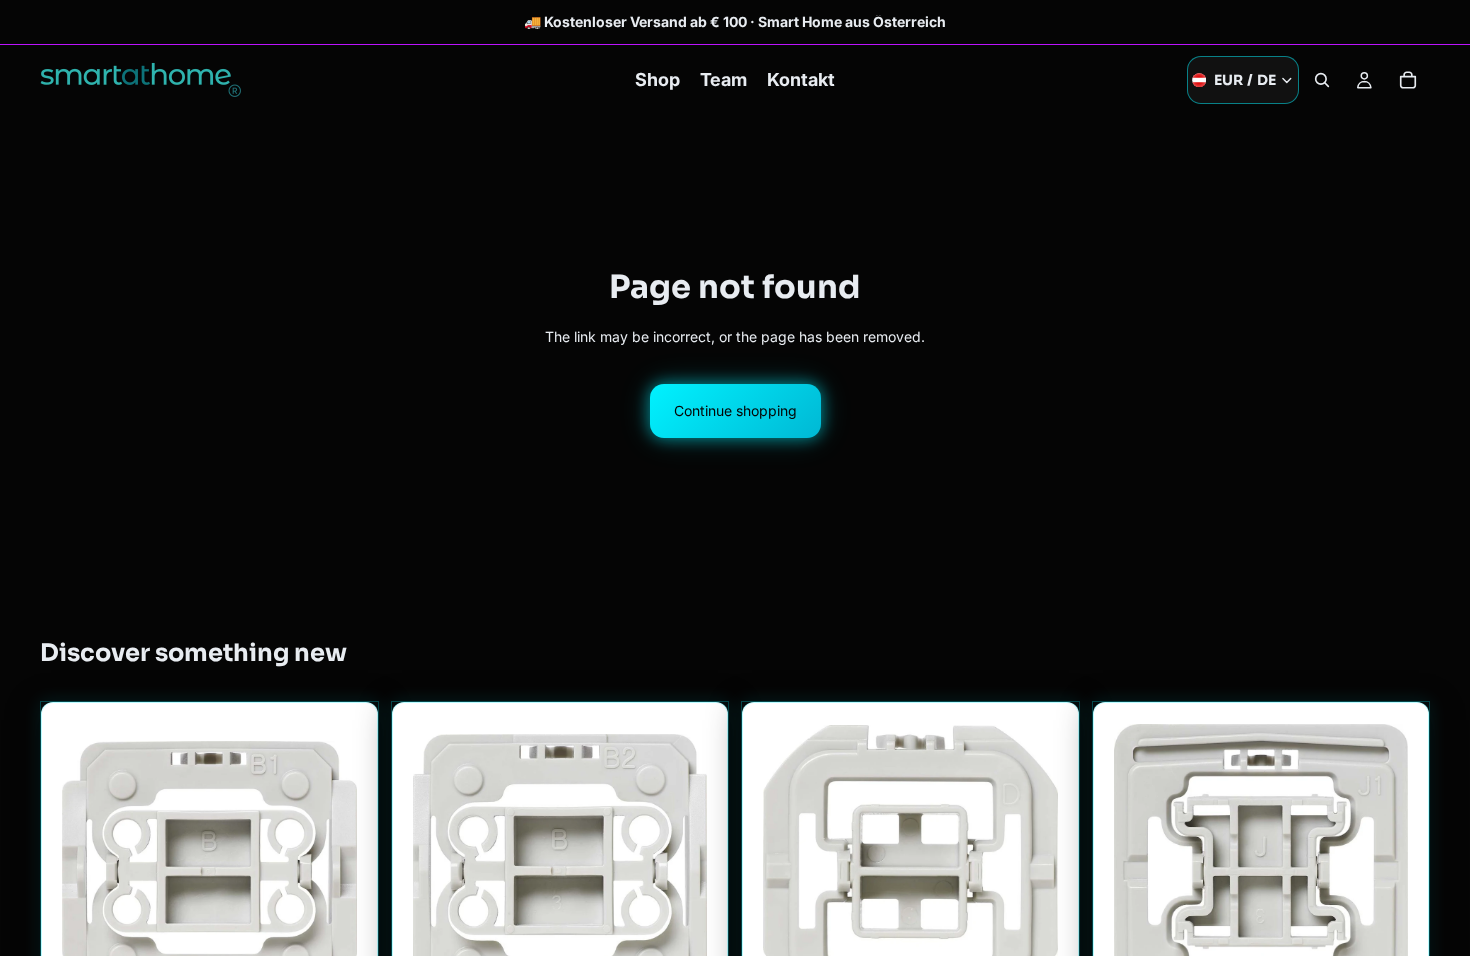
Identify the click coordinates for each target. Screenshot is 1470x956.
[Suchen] (1322, 80)
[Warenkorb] (1408, 80)
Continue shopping (735, 410)
